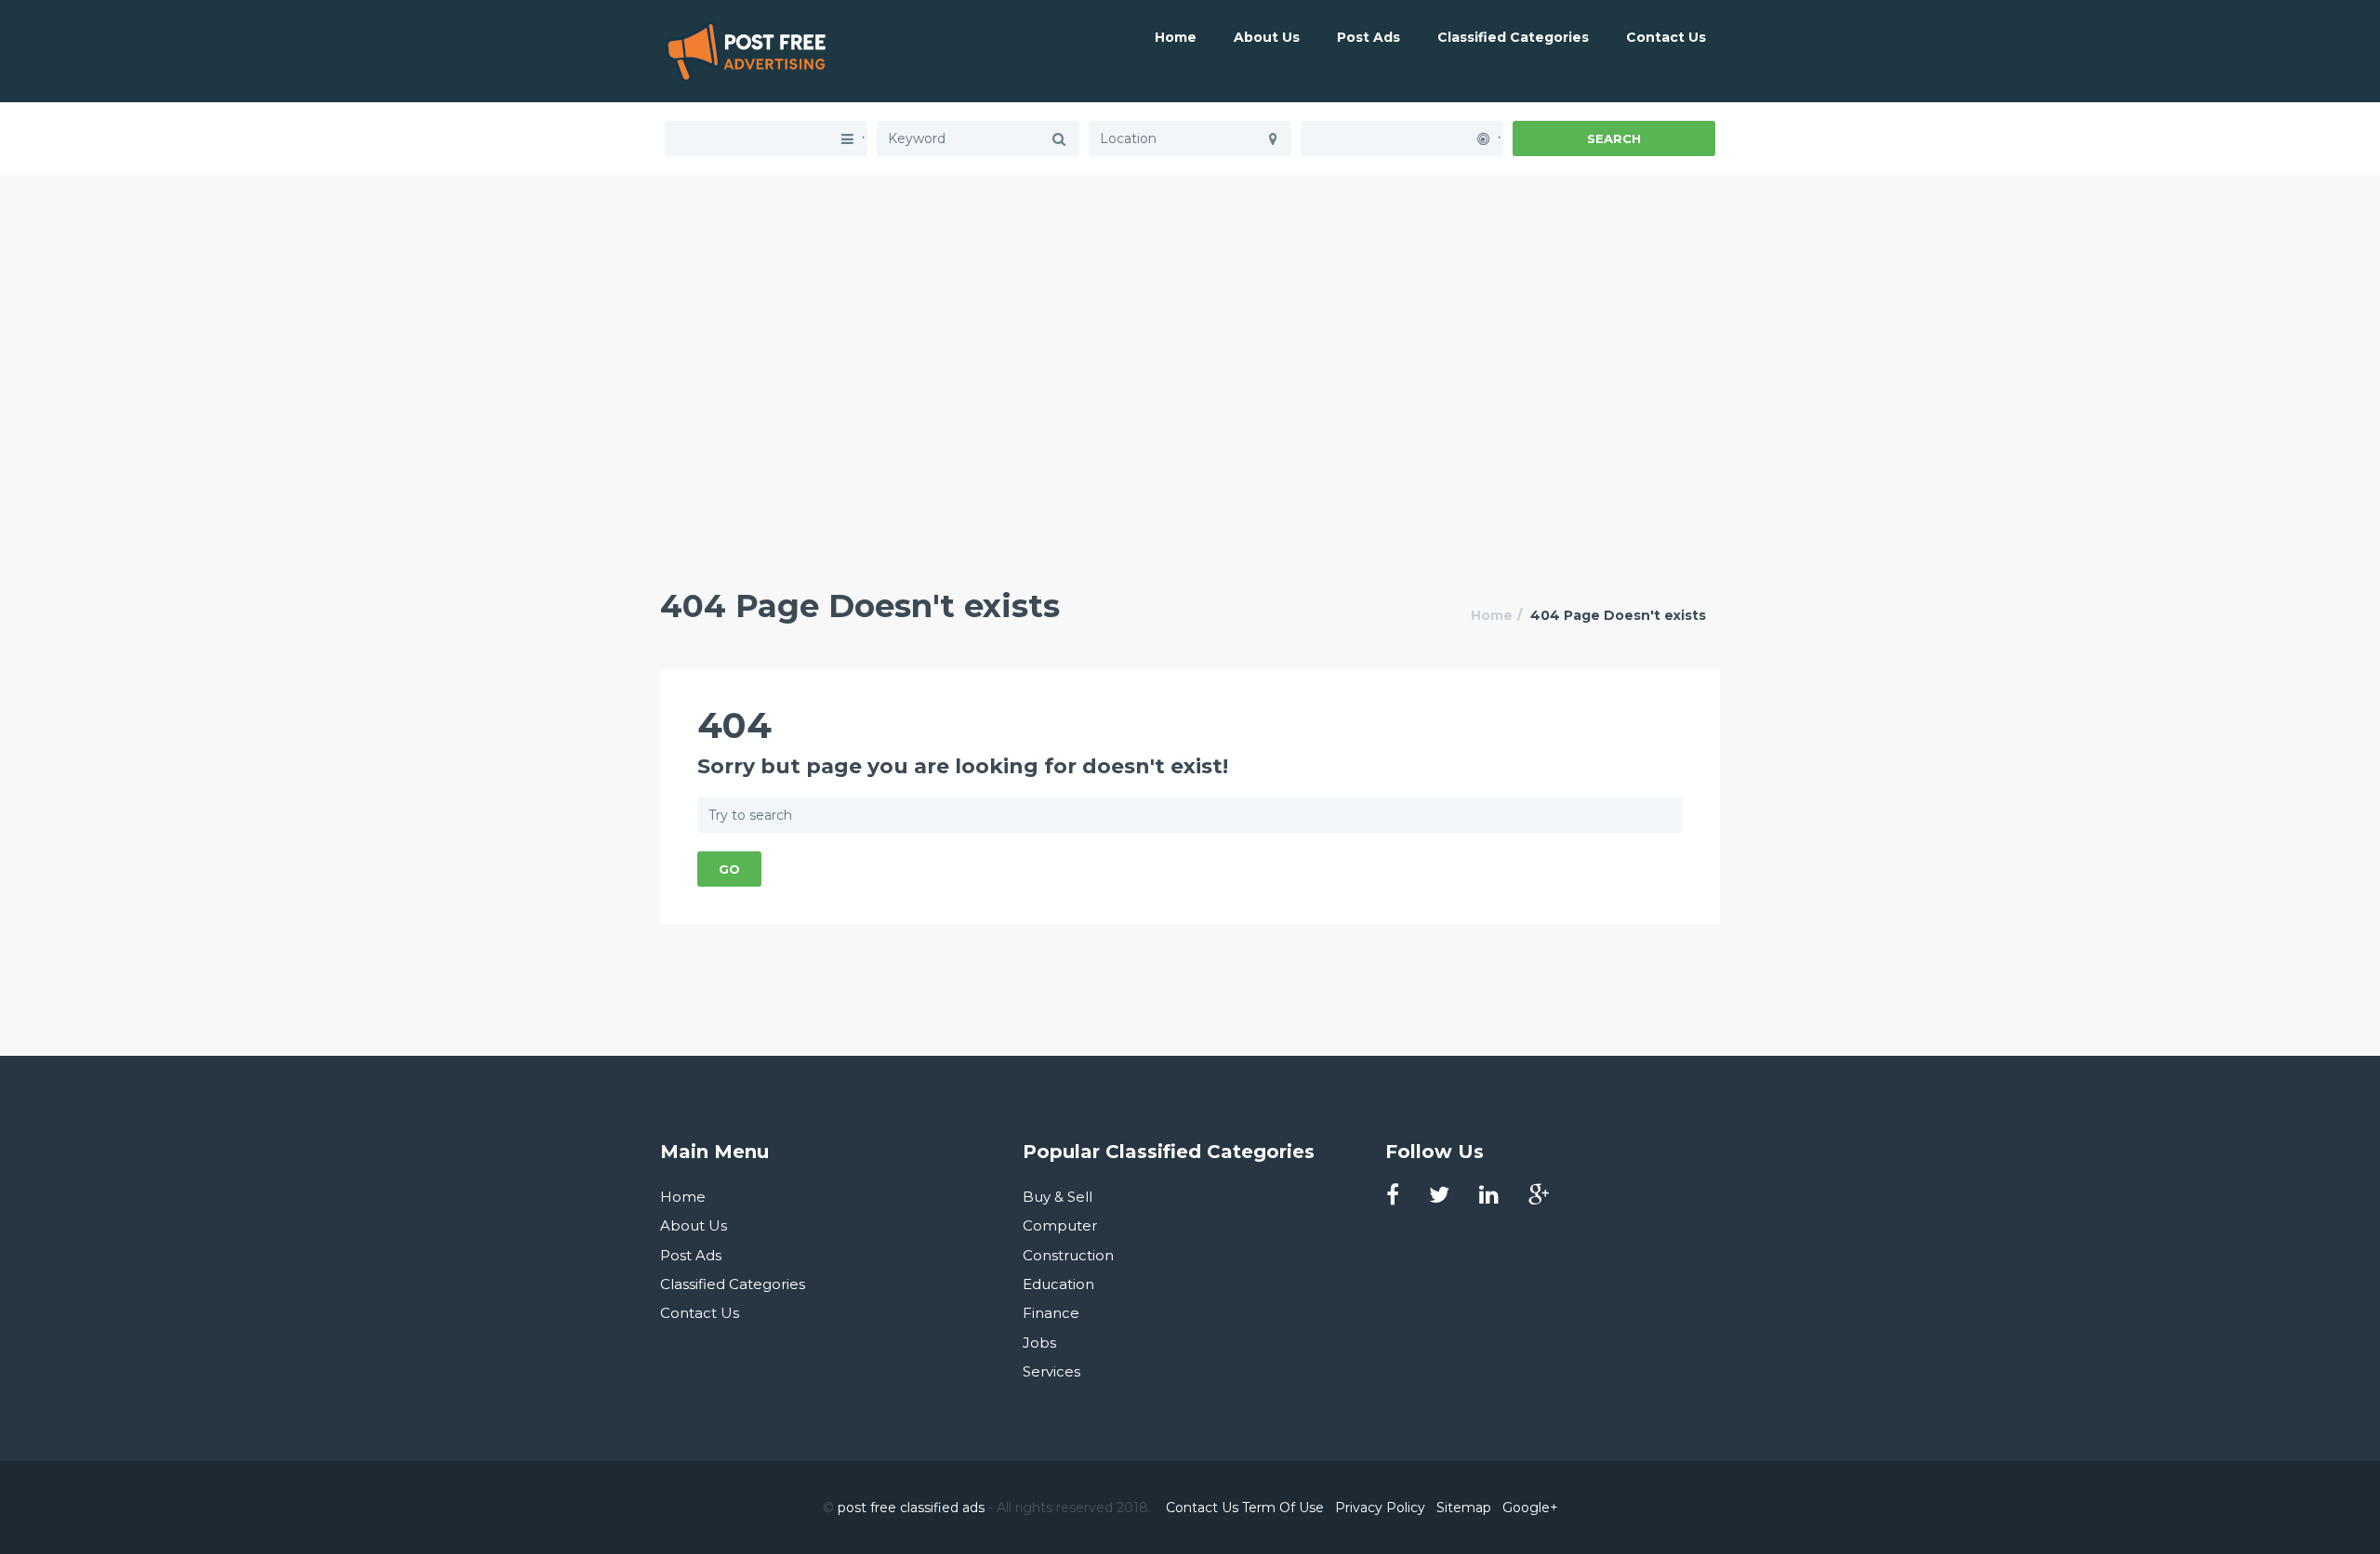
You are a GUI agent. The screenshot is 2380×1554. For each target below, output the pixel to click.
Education (1058, 1284)
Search (1614, 138)
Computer (1060, 1225)
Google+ (1530, 1508)
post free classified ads (911, 1508)
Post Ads (1368, 37)
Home (1176, 37)
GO (729, 869)
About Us (1267, 37)
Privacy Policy (1380, 1508)
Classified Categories (1513, 37)
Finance (1051, 1313)
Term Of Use (1283, 1508)
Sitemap (1464, 1508)
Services (1051, 1371)
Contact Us (1666, 37)
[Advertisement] (1190, 305)
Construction (1068, 1255)
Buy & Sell (1058, 1197)
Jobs (1039, 1343)
